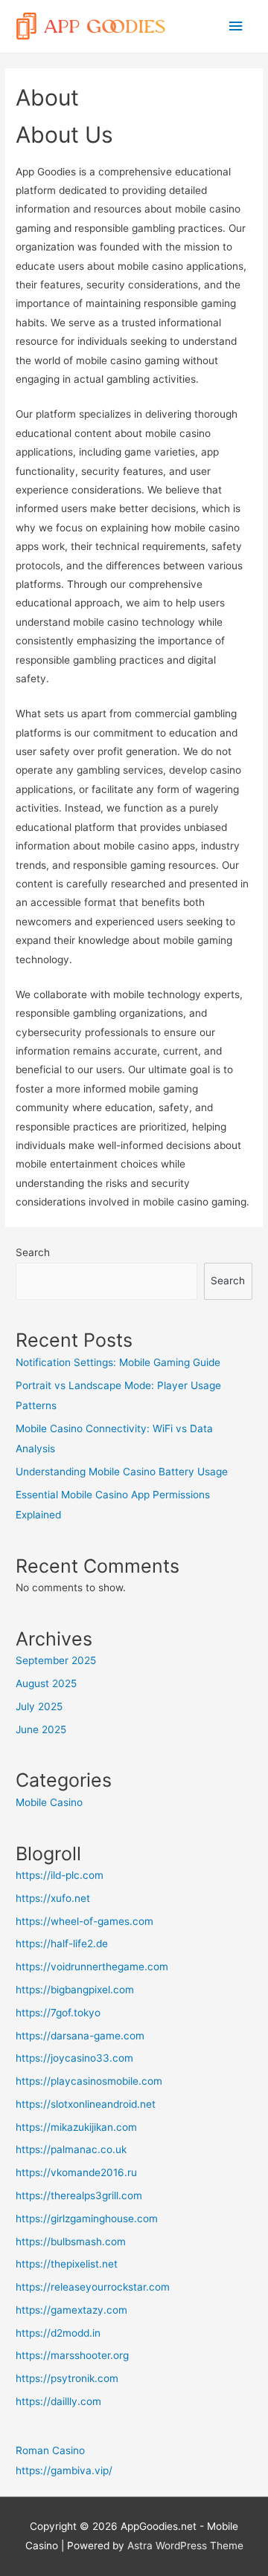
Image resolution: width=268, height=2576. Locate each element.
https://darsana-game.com (80, 2036)
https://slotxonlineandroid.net (86, 2104)
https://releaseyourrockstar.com (93, 2287)
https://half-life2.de (62, 1944)
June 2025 (41, 1729)
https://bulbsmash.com (71, 2242)
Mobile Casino (49, 1802)
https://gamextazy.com (71, 2310)
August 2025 (46, 1683)
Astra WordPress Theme (185, 2546)
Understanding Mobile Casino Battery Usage (122, 1472)
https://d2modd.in (58, 2333)
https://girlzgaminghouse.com (87, 2219)
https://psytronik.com (67, 2378)
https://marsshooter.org (72, 2355)
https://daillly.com (58, 2401)
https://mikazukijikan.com (76, 2127)
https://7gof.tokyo (58, 2013)
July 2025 (39, 1706)
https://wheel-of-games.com (84, 1921)
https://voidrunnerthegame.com (92, 1967)
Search (33, 1252)
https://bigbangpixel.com (75, 1990)
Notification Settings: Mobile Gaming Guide (118, 1362)
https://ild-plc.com (60, 1875)
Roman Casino (50, 2450)
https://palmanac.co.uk (71, 2149)
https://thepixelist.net (67, 2264)
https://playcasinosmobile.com (89, 2081)
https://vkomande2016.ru (76, 2172)
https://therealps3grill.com (79, 2195)
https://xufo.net (53, 1898)
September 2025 (56, 1660)
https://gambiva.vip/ (64, 2470)
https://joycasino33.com (74, 2058)
